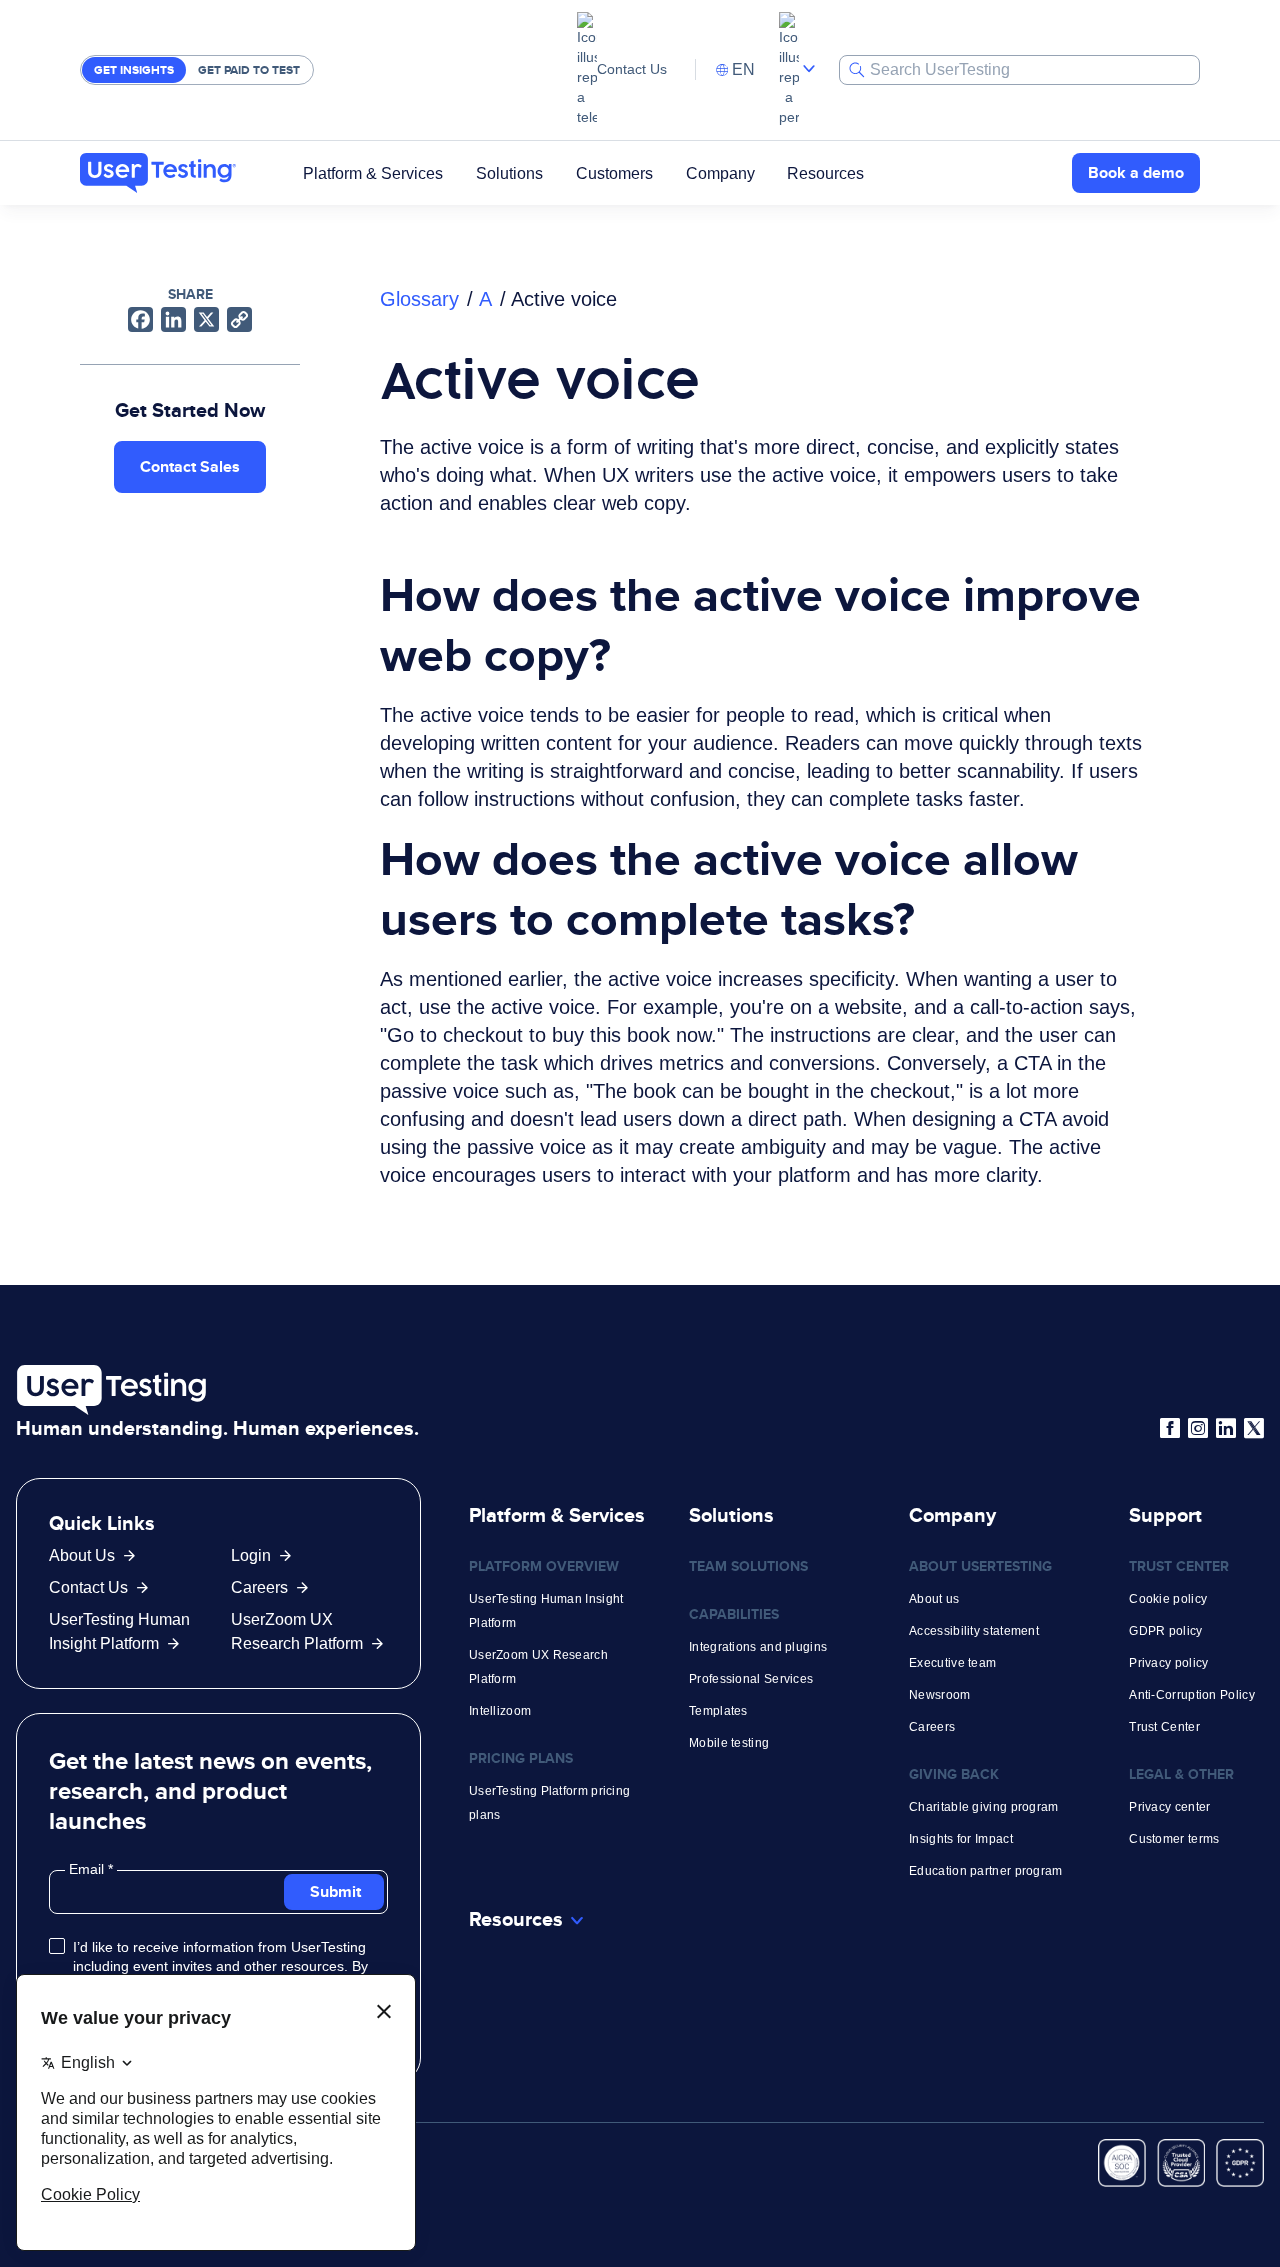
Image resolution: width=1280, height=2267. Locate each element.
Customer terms (1174, 1839)
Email (88, 1869)
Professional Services (751, 1679)
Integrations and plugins (758, 1647)
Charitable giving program (984, 1807)
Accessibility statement (974, 1631)
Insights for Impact (961, 1839)
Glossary (419, 299)
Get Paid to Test (249, 70)
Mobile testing (729, 1743)
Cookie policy (1168, 1599)
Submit (335, 1891)
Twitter (1254, 1428)
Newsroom (939, 1695)
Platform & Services (373, 172)
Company (720, 172)
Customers (614, 172)
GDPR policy (1165, 1631)
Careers (259, 1587)
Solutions (509, 172)
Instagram (1198, 1428)
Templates (718, 1711)
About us (934, 1599)
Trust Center (1164, 1727)
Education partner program (986, 1871)
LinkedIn (1226, 1428)
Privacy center (1169, 1807)
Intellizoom (500, 1711)
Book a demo (1136, 172)
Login (251, 1555)
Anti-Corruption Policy (1192, 1695)
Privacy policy (1168, 1663)
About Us (82, 1555)
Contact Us (632, 69)
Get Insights (134, 70)
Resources (825, 172)
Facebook (1170, 1428)
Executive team (952, 1663)
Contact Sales (190, 466)
